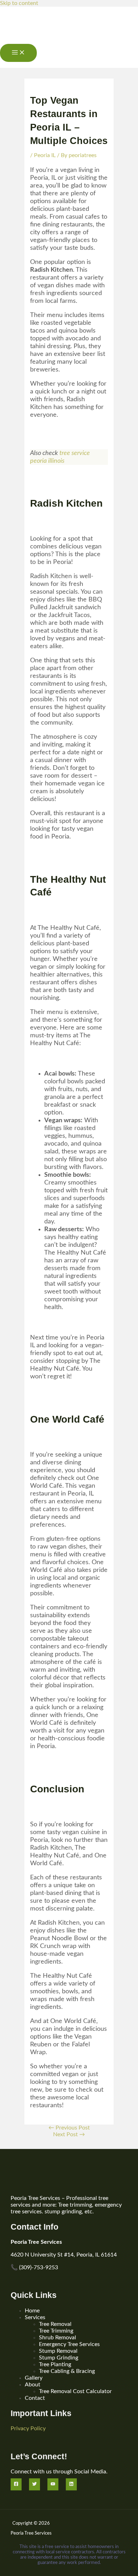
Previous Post (69, 2128)
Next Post (69, 2134)
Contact (35, 2398)
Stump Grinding (59, 2358)
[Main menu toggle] (18, 53)
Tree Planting (55, 2364)
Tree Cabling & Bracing (67, 2371)
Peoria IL (45, 155)
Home (32, 2311)
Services (35, 2317)
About (33, 2385)
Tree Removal (55, 2324)
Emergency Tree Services (69, 2344)
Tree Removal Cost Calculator (75, 2391)
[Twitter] (34, 2484)
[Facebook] (16, 2484)
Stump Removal (58, 2351)
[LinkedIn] (71, 2484)
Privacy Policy (28, 2428)
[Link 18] (15, 40)
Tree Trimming (56, 2331)
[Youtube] (53, 2484)
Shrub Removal (57, 2338)
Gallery (34, 2378)
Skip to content (19, 3)
